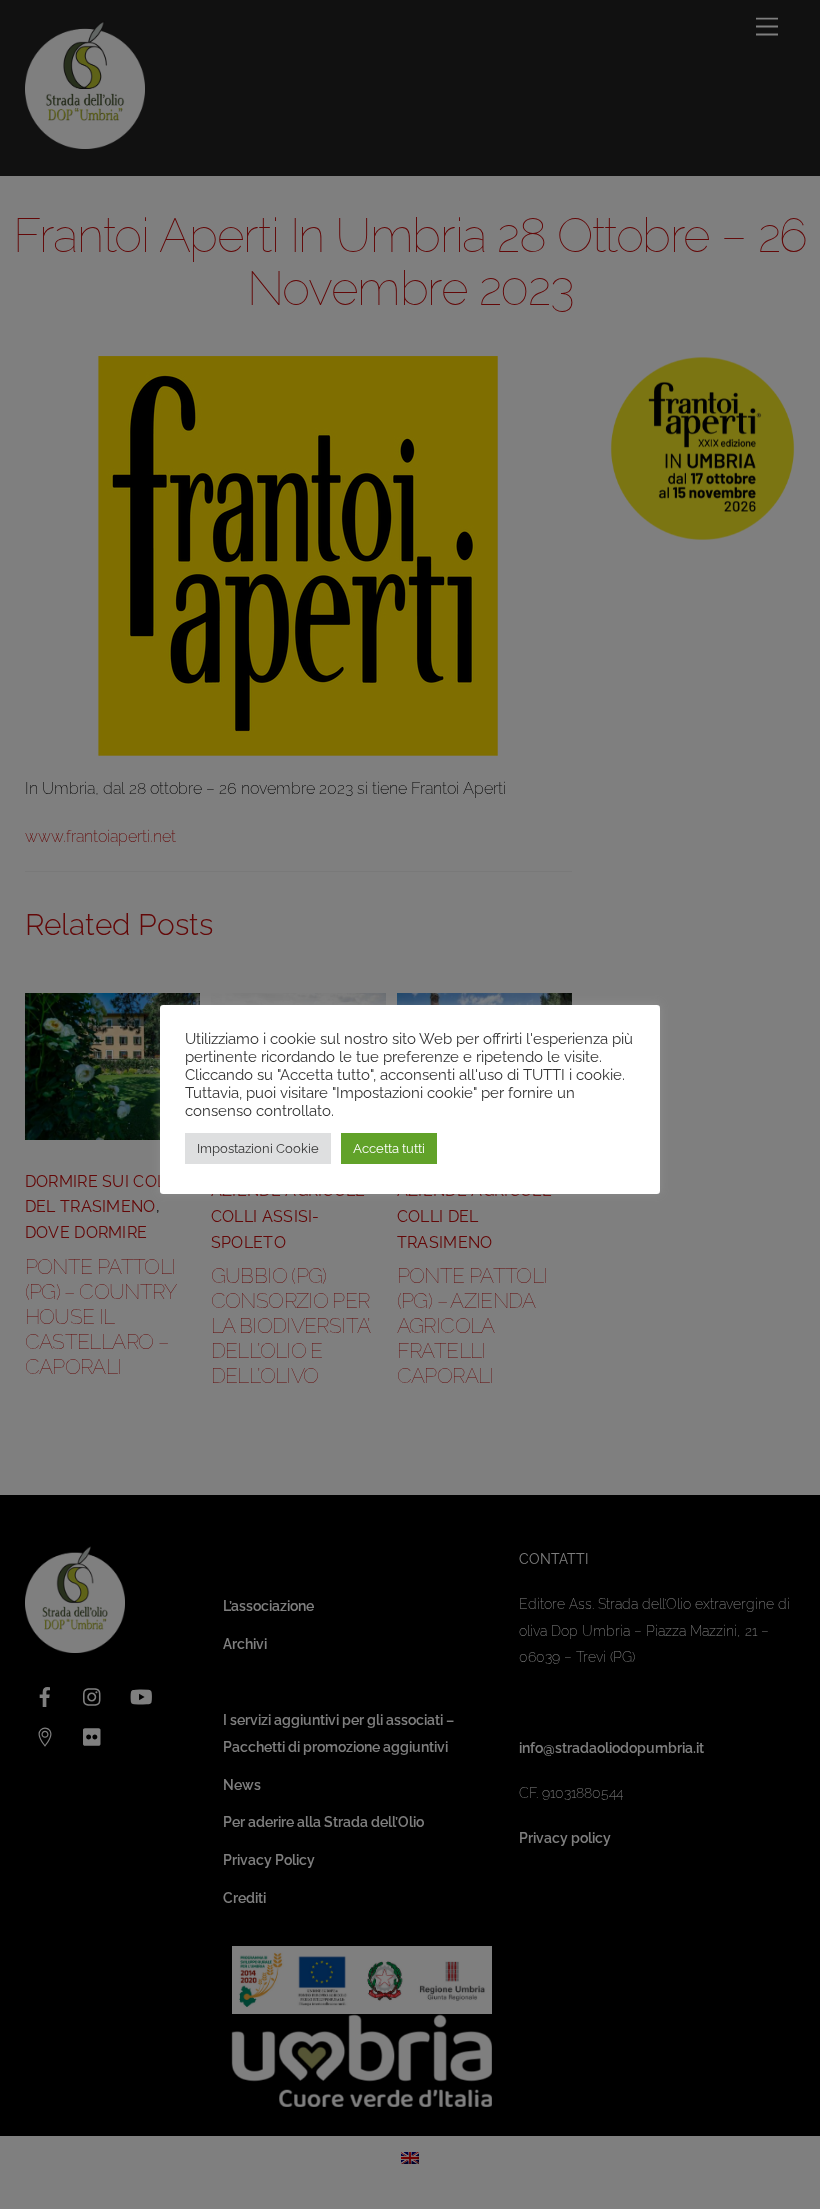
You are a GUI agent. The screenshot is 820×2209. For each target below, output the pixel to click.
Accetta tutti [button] (389, 1148)
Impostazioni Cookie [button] (258, 1148)
